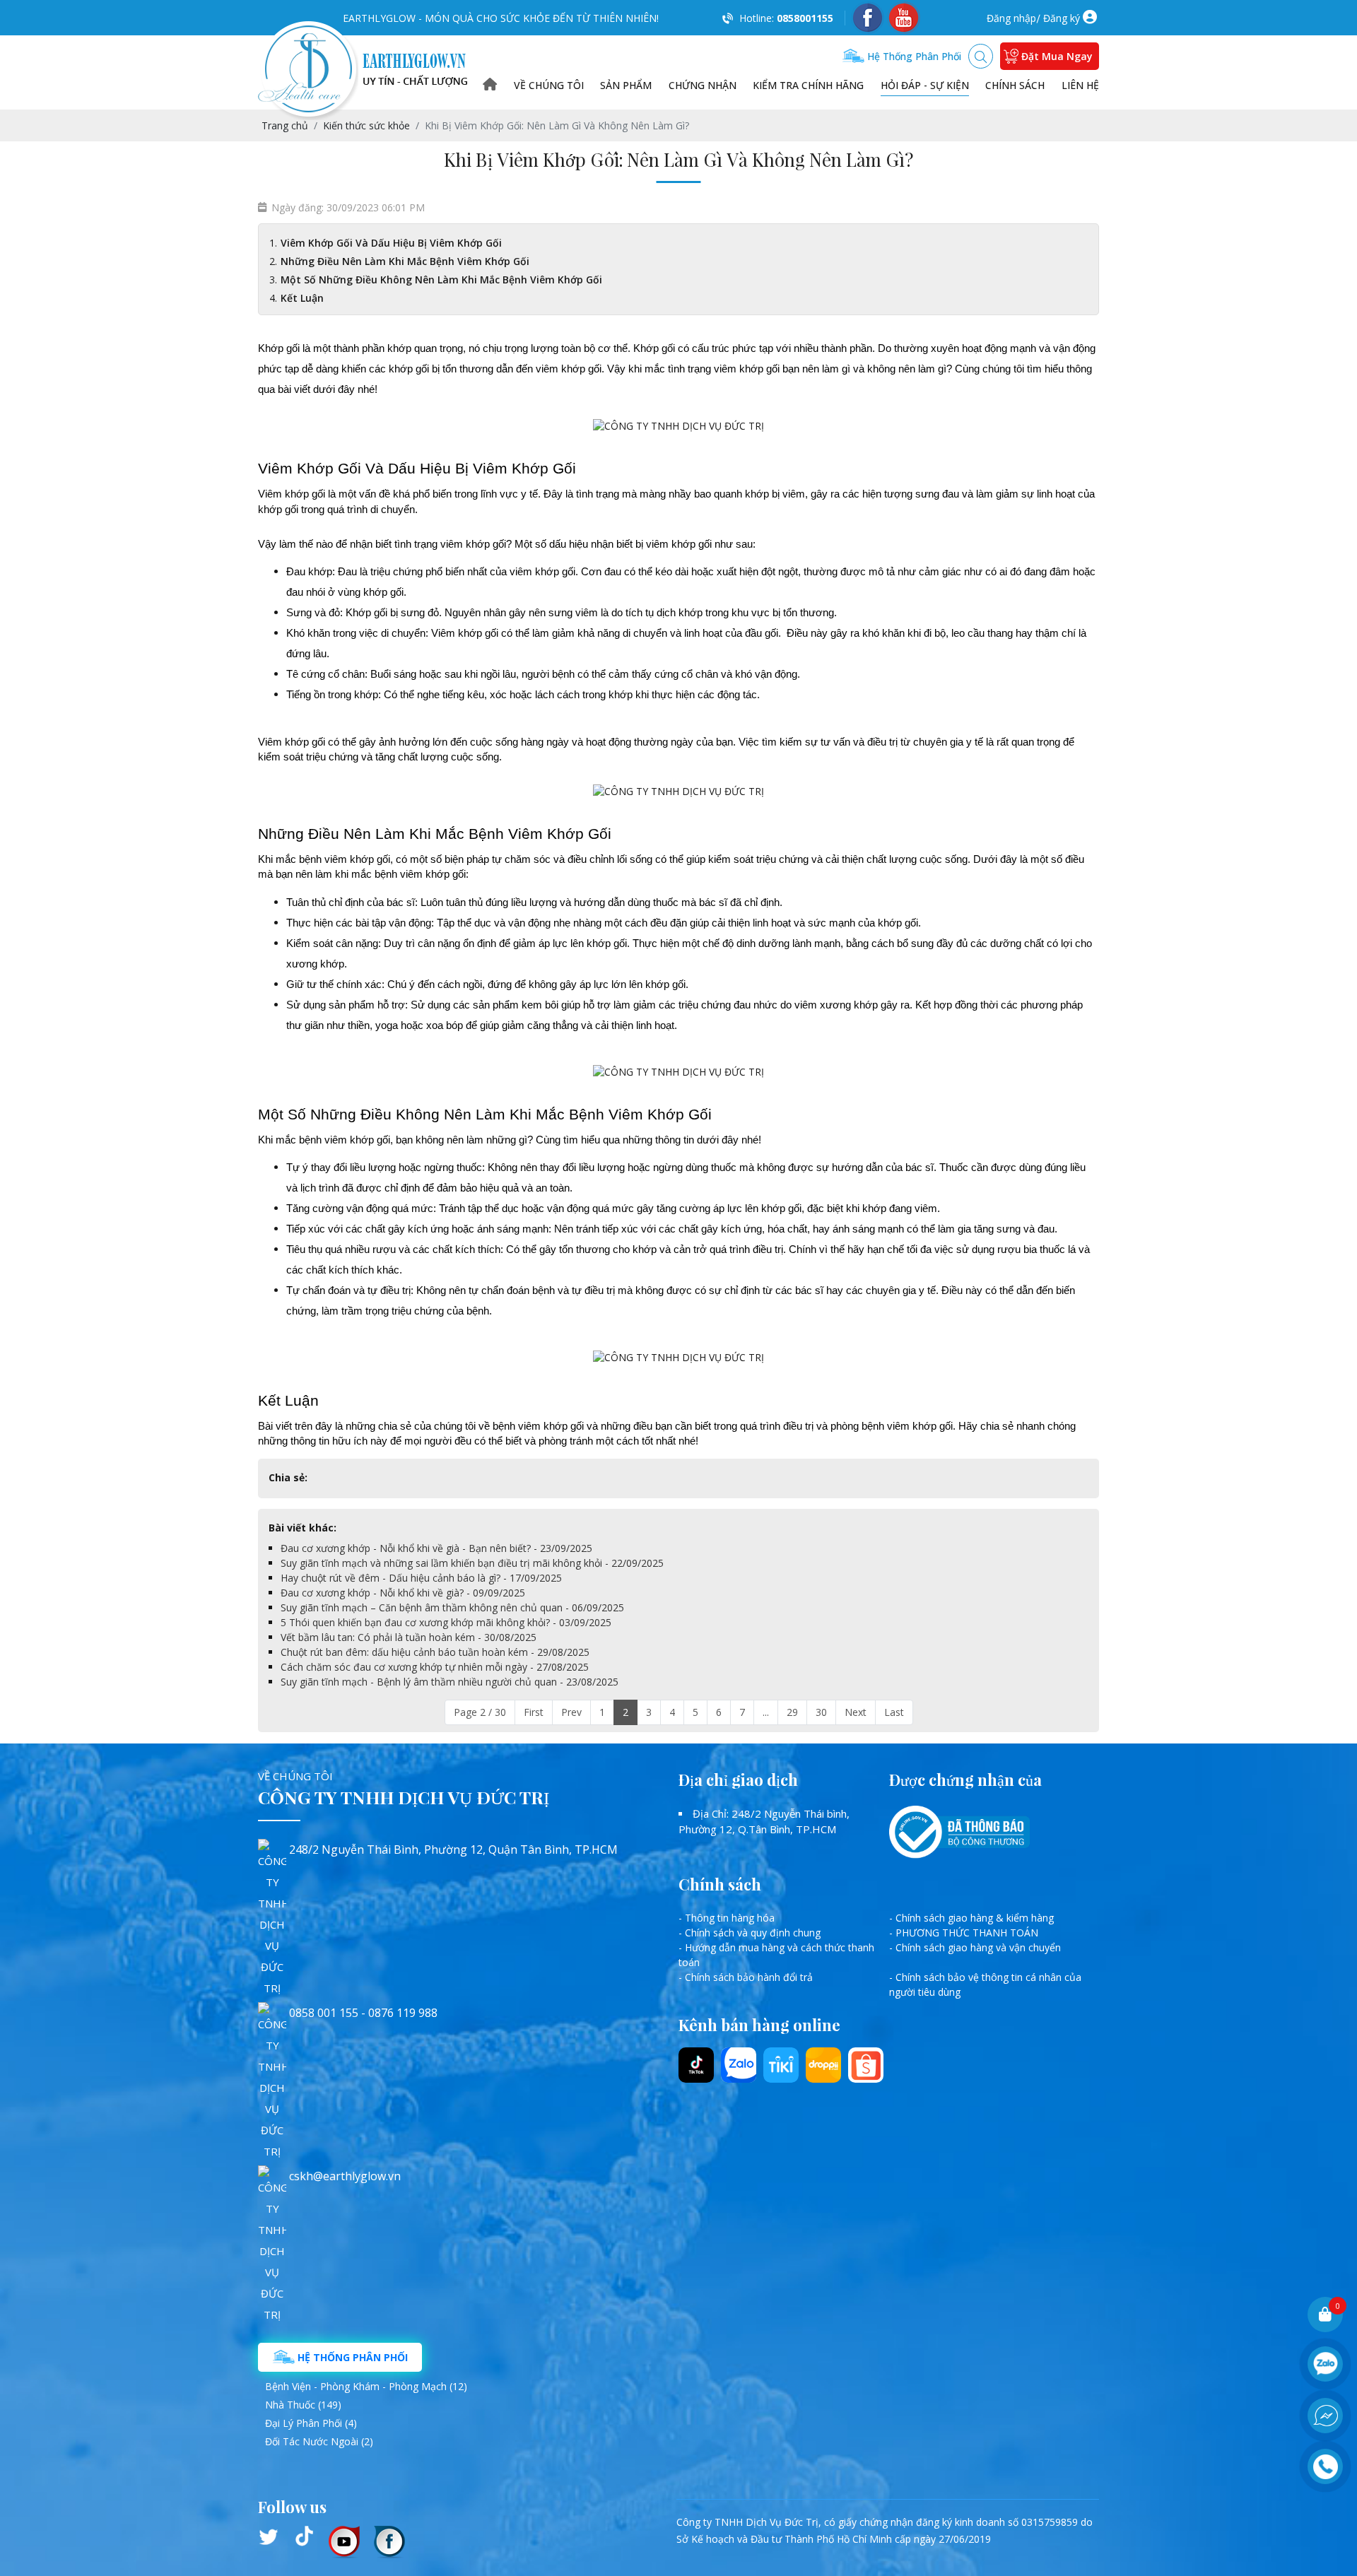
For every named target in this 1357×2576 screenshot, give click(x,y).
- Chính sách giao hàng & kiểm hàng (971, 1918)
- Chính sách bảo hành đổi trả (746, 1977)
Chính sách (1015, 85)
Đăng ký (1062, 18)
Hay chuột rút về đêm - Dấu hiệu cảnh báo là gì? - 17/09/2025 (421, 1578)
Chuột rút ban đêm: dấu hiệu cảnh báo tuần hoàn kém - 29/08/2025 (435, 1652)
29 (792, 1712)
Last (894, 1712)
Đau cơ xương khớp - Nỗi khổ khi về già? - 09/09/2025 (403, 1593)
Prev (571, 1712)
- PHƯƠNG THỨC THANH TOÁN (964, 1933)
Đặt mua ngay (1057, 56)
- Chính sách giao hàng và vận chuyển (975, 1947)
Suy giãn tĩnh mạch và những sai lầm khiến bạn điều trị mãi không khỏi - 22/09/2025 (472, 1563)
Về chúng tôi (549, 85)
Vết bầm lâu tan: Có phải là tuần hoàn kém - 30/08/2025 (409, 1637)
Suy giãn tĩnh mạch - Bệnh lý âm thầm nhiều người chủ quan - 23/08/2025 (450, 1682)
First (534, 1712)
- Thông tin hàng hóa (727, 1918)
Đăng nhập (1011, 18)
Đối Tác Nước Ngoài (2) (319, 2441)
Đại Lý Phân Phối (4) (311, 2423)
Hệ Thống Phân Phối (351, 2357)
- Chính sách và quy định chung (750, 1933)
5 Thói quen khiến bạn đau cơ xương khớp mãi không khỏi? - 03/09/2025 (446, 1622)
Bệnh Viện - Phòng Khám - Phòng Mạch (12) (366, 2386)
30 (821, 1712)
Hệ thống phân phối (913, 56)
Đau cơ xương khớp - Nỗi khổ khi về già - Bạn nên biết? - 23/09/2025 (436, 1548)
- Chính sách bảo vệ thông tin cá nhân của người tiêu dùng (985, 1984)
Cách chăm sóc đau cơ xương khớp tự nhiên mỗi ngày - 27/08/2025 (435, 1667)
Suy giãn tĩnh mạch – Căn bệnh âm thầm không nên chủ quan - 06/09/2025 (452, 1607)
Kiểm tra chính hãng (808, 85)
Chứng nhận (703, 85)
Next (856, 1712)
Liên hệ (1080, 85)
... (766, 1712)
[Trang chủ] (490, 85)
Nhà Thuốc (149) (303, 2405)
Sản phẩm (626, 85)
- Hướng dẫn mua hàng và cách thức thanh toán (776, 1955)
